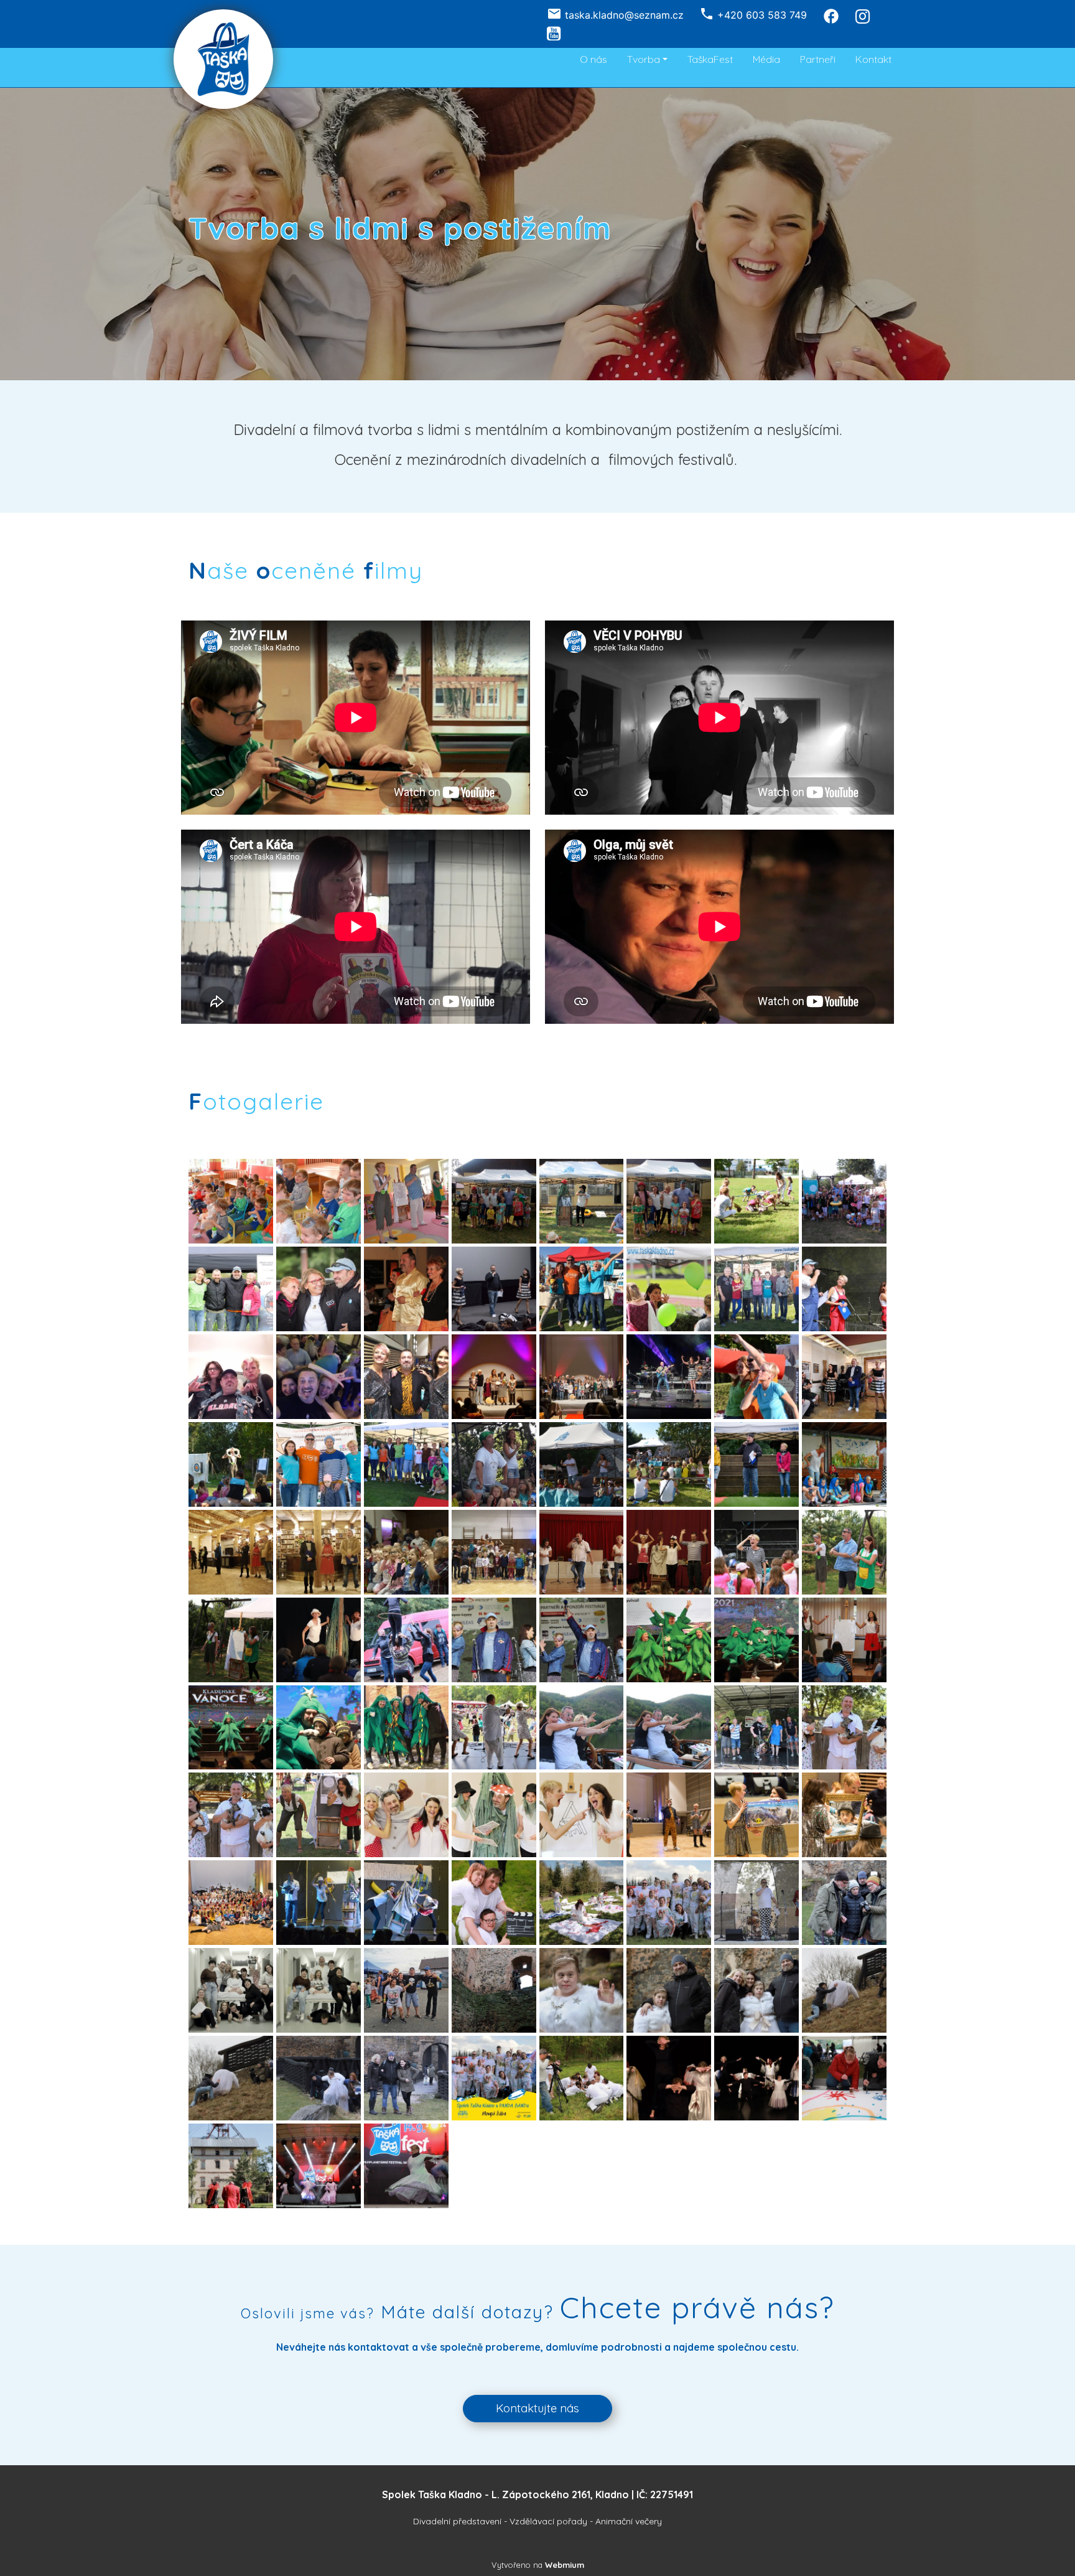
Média (766, 59)
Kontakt (873, 59)
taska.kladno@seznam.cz (624, 15)
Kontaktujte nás (537, 2408)
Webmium (565, 2565)
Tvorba (644, 59)
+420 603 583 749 (762, 15)
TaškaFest (710, 59)
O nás (593, 59)
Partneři (818, 59)
